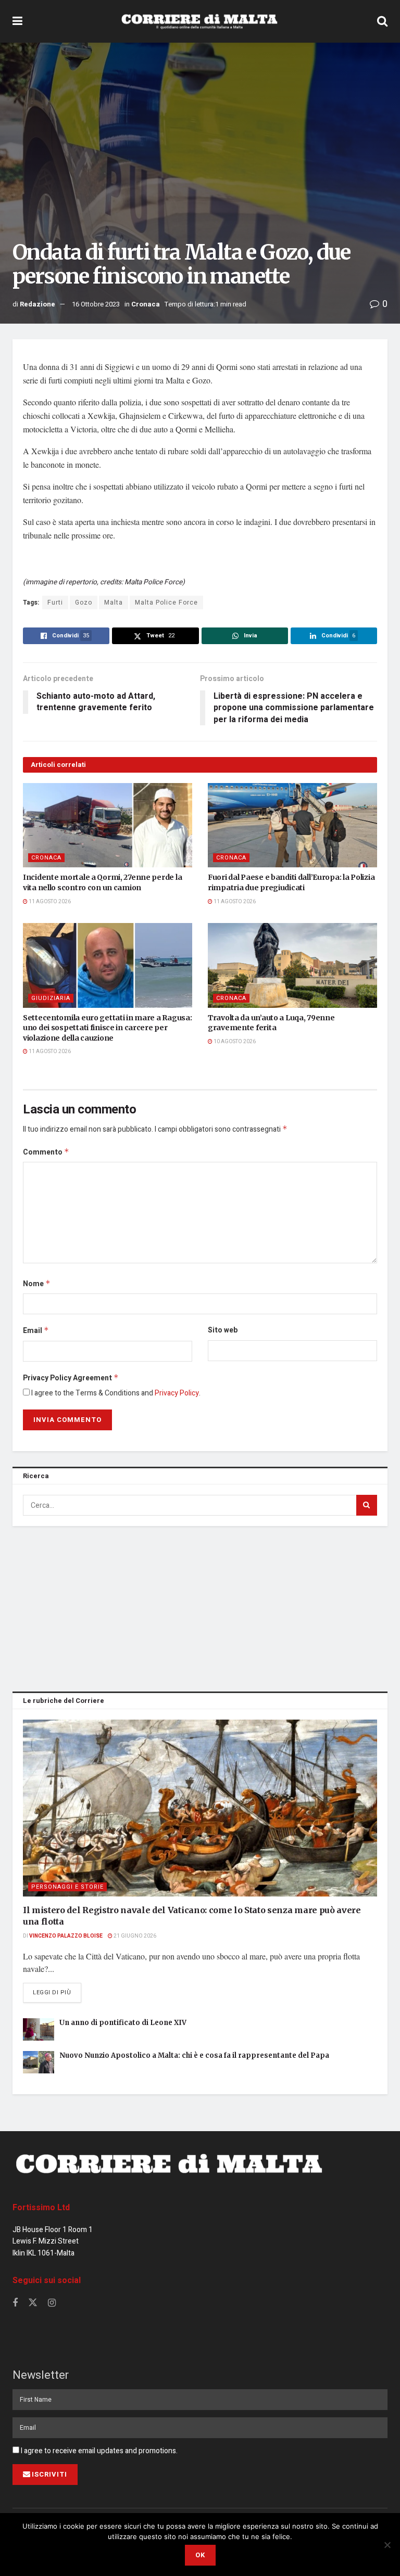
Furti (55, 603)
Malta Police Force (166, 603)
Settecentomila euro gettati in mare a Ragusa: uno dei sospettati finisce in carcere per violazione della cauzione (107, 1028)
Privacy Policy (177, 1393)
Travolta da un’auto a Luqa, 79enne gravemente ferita (271, 1023)
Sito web (223, 1330)
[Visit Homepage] (199, 21)
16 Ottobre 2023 (96, 304)
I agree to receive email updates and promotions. (98, 2451)
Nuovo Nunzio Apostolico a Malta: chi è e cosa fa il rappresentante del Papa (194, 2055)
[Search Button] (382, 21)
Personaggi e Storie (67, 1887)
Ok (200, 2555)
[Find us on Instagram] (52, 2303)
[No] (387, 2545)
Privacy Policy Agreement (71, 1378)
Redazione (37, 304)
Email (36, 1331)
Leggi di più (57, 1992)
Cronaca (146, 304)
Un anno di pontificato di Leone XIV (123, 2023)
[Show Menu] (17, 21)
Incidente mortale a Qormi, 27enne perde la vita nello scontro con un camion (102, 882)
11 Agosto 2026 (49, 902)
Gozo (84, 603)
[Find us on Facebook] (15, 2303)
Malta (114, 603)
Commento (46, 1152)
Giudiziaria (51, 998)
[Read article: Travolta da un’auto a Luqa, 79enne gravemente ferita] (292, 965)
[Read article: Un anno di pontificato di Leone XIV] (39, 2029)
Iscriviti (49, 2474)
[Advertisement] (200, 1607)
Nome (37, 1284)
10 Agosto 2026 (234, 1042)
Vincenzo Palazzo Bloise (66, 1936)
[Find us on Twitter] (33, 2303)
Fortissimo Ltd (41, 2208)
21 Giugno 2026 (134, 1936)
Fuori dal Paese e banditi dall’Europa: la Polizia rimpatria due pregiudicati (291, 882)
